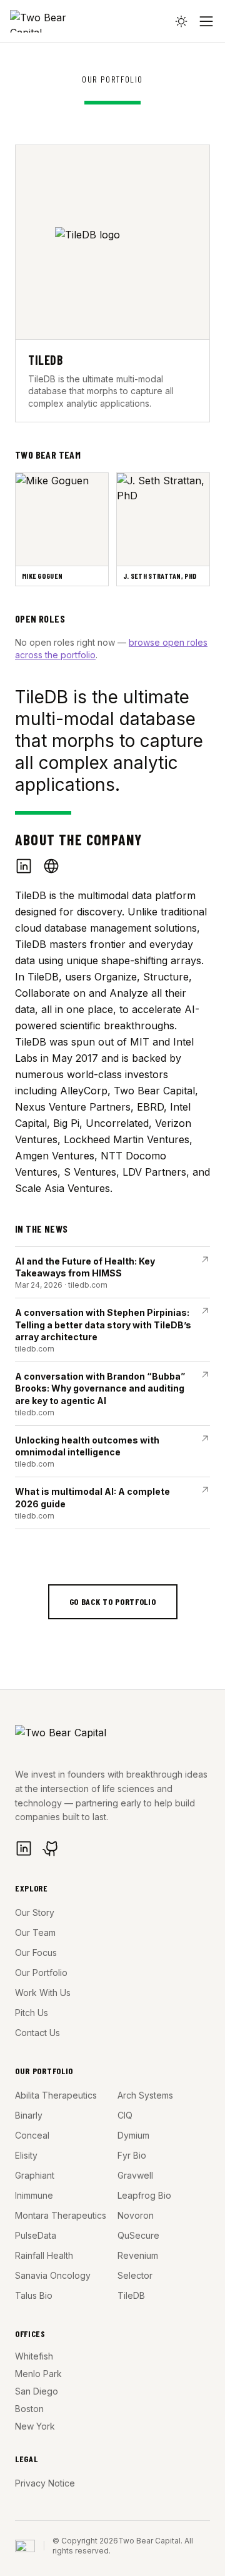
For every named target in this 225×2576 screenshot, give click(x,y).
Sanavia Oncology (53, 2275)
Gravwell (135, 2175)
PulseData (36, 2235)
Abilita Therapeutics (56, 2095)
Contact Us (37, 2033)
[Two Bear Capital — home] (53, 21)
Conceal (32, 2135)
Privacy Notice (45, 2483)
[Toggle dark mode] (181, 21)
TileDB (131, 2295)
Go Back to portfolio (113, 1601)
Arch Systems (145, 2095)
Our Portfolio (41, 1973)
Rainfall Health (44, 2255)
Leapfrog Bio (144, 2195)
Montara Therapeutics (61, 2215)
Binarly (29, 2115)
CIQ (125, 2115)
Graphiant (35, 2175)
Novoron (136, 2215)
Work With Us (43, 1993)
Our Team (35, 1932)
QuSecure (138, 2235)
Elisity (26, 2155)
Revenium (138, 2255)
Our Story (35, 1912)
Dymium (133, 2135)
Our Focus (36, 1952)
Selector (135, 2275)
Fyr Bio (132, 2155)
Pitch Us (32, 2013)
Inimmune (34, 2195)
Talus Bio (34, 2295)
